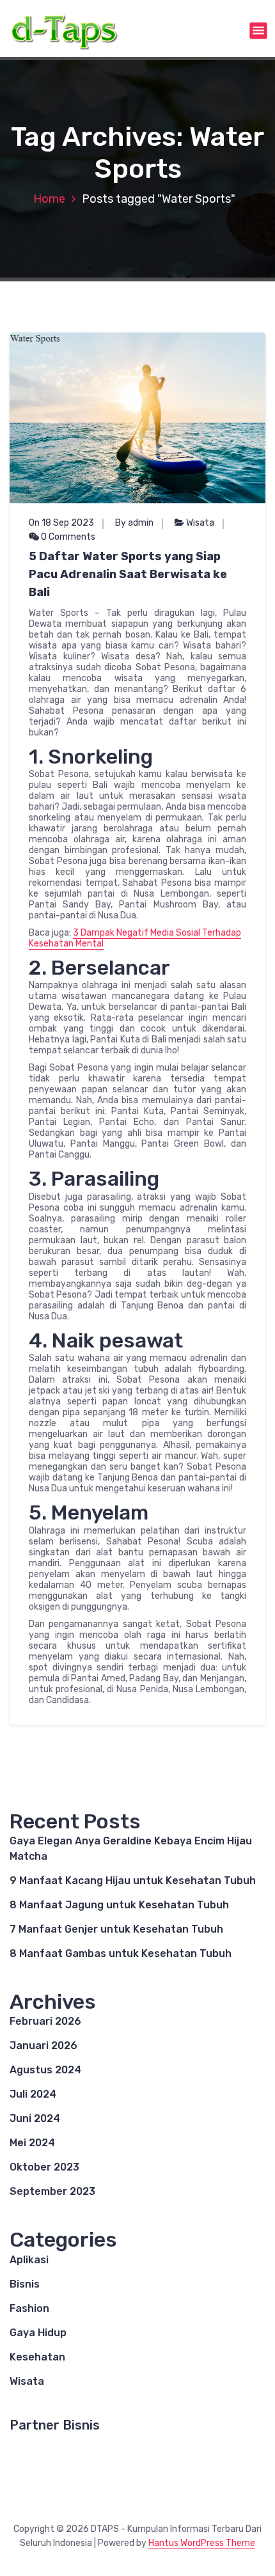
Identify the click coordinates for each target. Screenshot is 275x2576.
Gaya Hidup (38, 2333)
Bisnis (25, 2284)
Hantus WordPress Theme (202, 2543)
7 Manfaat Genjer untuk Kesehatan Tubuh (116, 1929)
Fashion (29, 2308)
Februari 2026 (45, 2021)
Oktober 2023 (44, 2167)
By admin (134, 523)
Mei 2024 (32, 2143)
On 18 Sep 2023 (61, 523)
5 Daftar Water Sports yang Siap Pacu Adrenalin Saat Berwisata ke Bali (128, 574)
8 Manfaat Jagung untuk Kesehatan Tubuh (119, 1905)
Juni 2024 (35, 2118)
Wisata (200, 523)
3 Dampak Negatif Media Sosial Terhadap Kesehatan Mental (135, 938)
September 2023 (52, 2191)
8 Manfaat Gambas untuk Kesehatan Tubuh (121, 1953)
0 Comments (67, 537)
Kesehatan (37, 2357)
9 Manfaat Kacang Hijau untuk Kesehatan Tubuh (133, 1881)
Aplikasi (29, 2260)
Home (49, 199)
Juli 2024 (33, 2094)
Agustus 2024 (45, 2070)
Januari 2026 (43, 2046)
